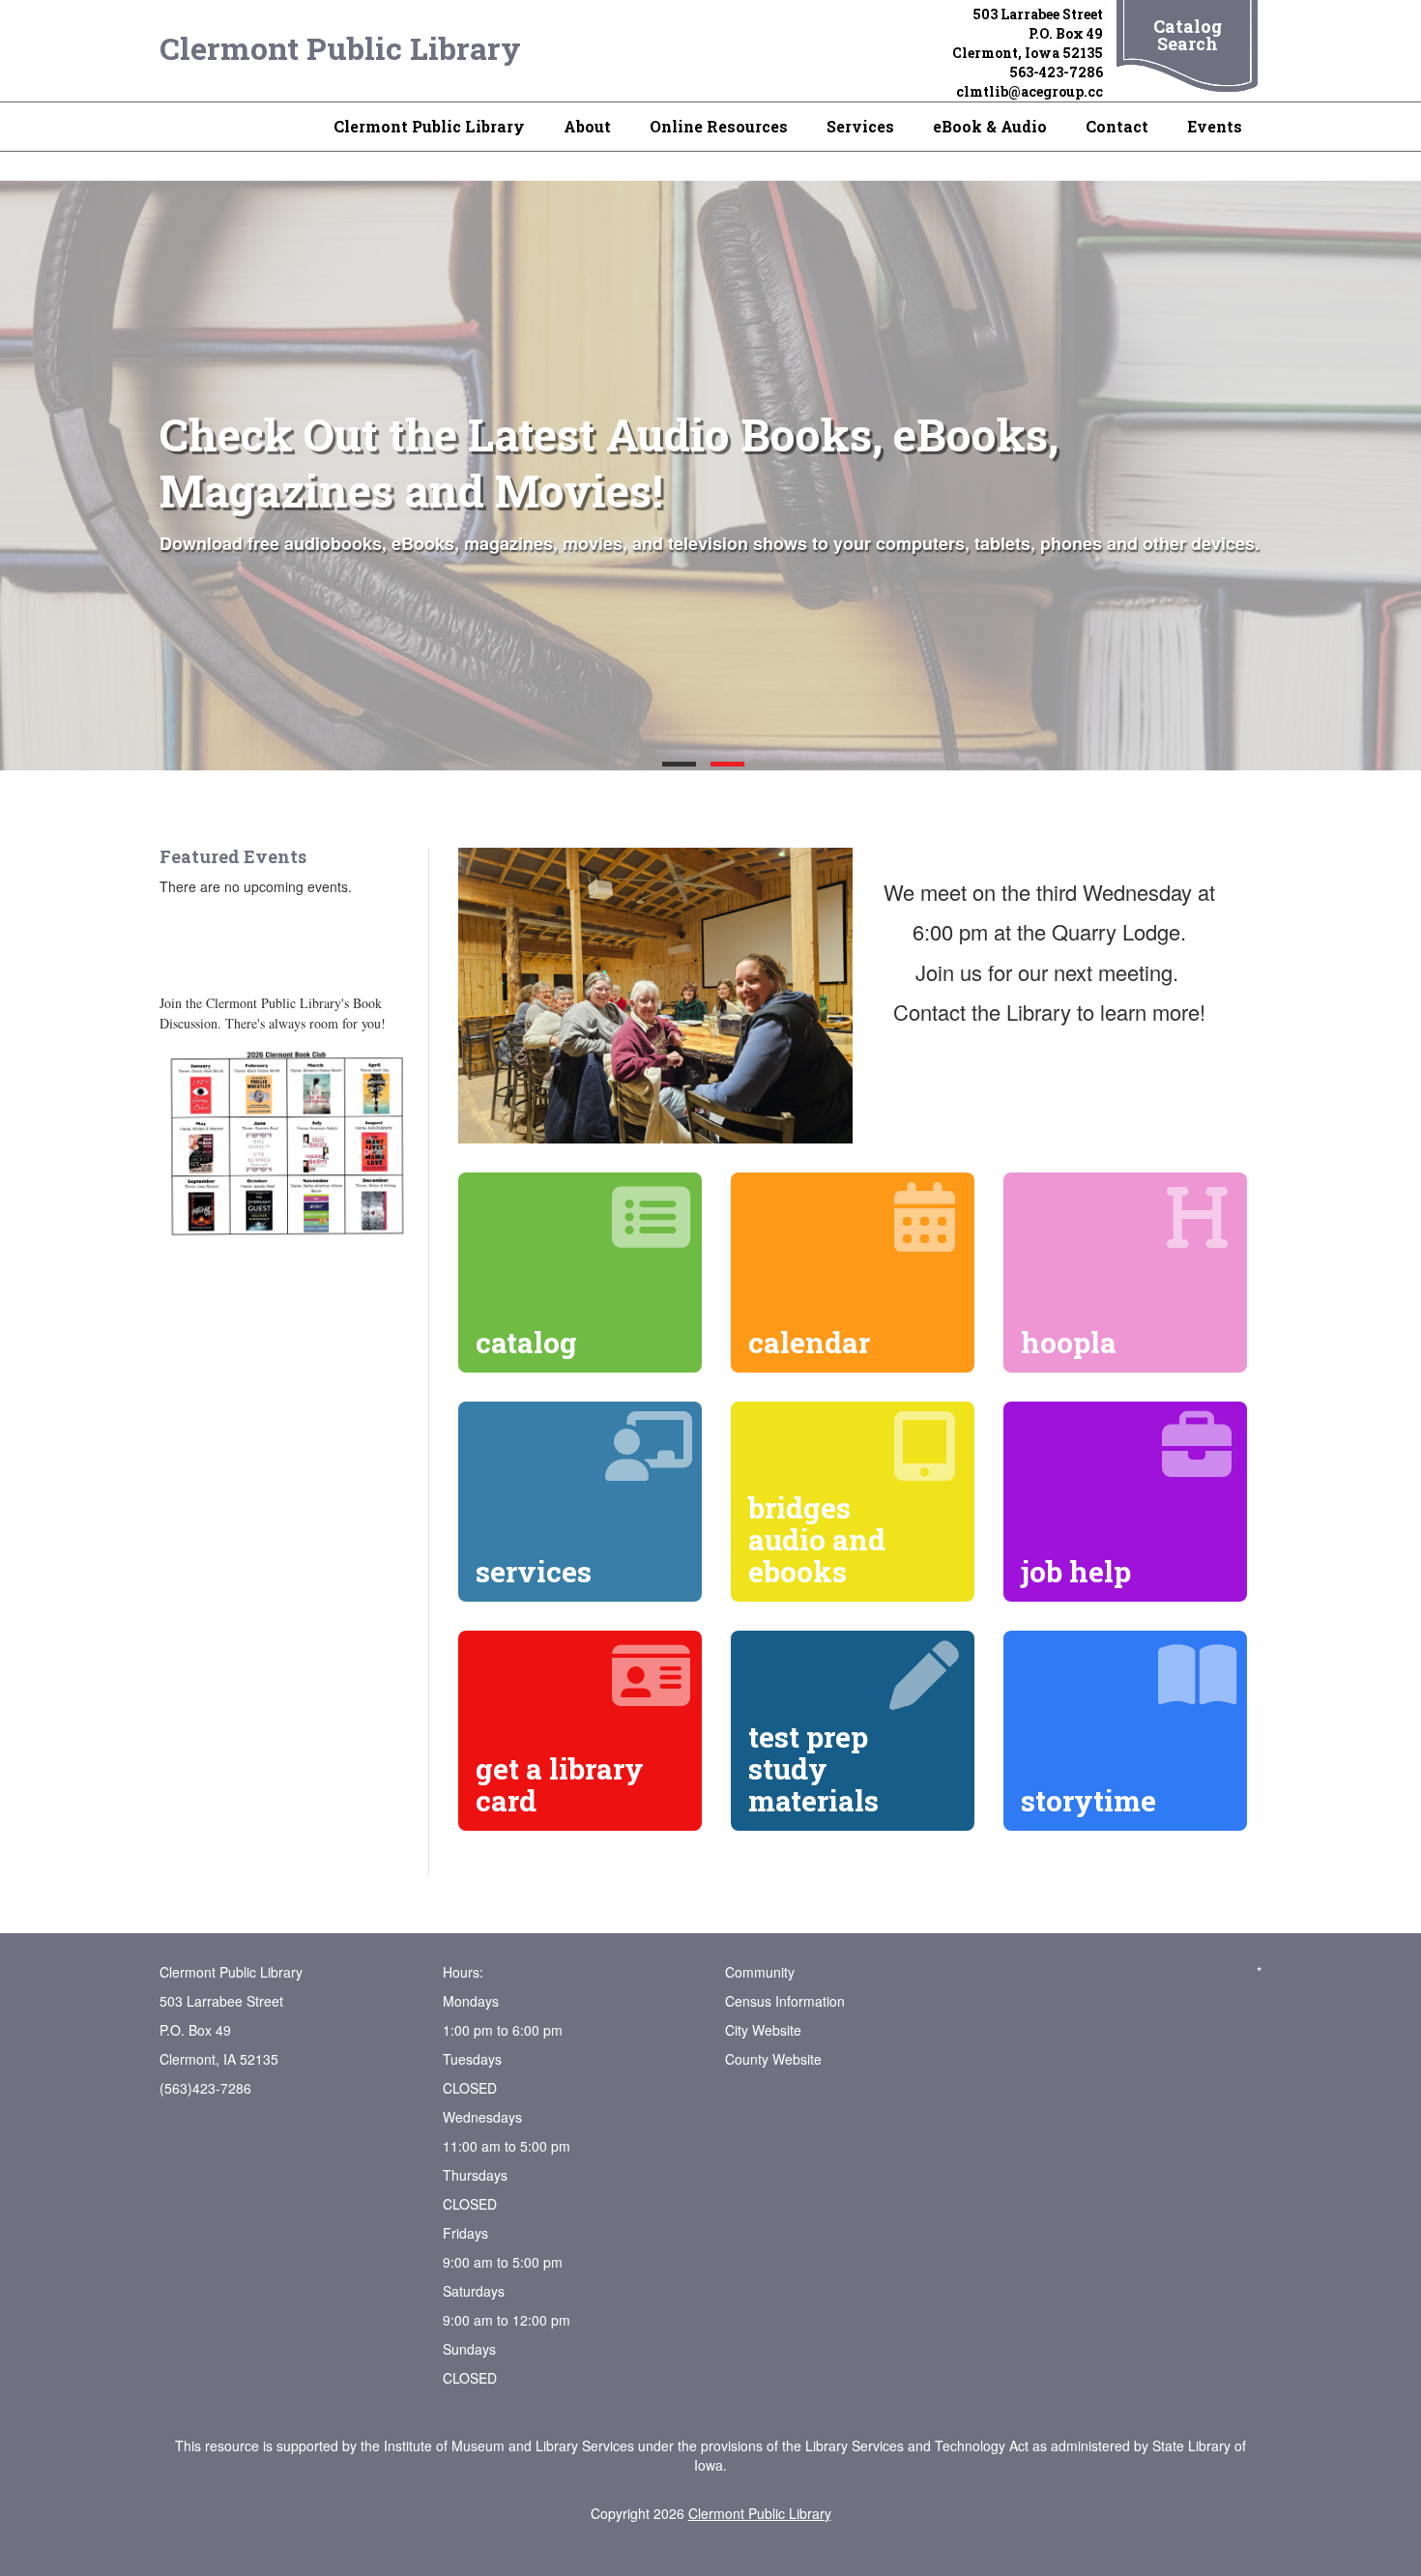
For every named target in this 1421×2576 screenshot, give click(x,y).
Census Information (785, 2001)
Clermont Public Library (340, 48)
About (587, 126)
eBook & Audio (990, 126)
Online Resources (719, 126)
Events (1215, 126)
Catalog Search (1188, 35)
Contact (1117, 126)
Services (860, 126)
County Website (773, 2059)
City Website (763, 2030)
